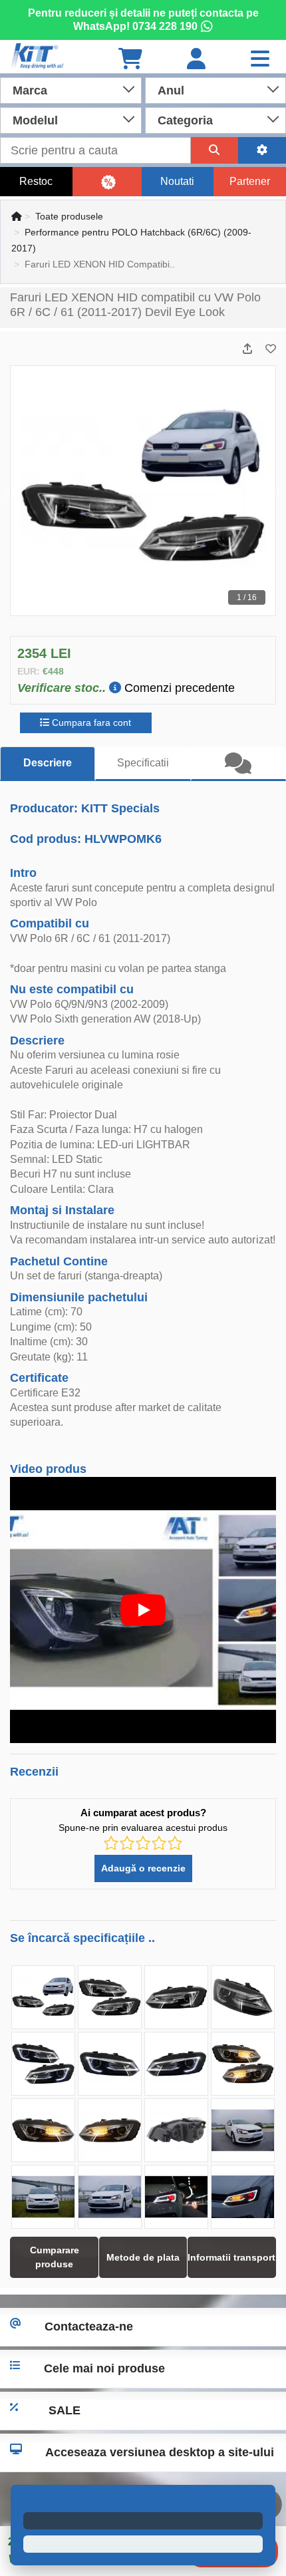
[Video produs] (143, 1610)
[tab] (238, 764)
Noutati (177, 181)
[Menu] (260, 60)
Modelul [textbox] (35, 120)
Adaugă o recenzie (143, 1868)
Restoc (36, 181)
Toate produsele (69, 216)
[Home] (17, 216)
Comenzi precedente (178, 688)
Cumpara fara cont (90, 723)
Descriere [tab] (48, 763)
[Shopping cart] (130, 60)
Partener (250, 181)
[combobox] (71, 89)
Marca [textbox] (30, 90)
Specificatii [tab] (143, 763)
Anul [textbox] (171, 90)
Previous (11, 491)
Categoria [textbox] (185, 120)
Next (275, 491)
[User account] (196, 60)
